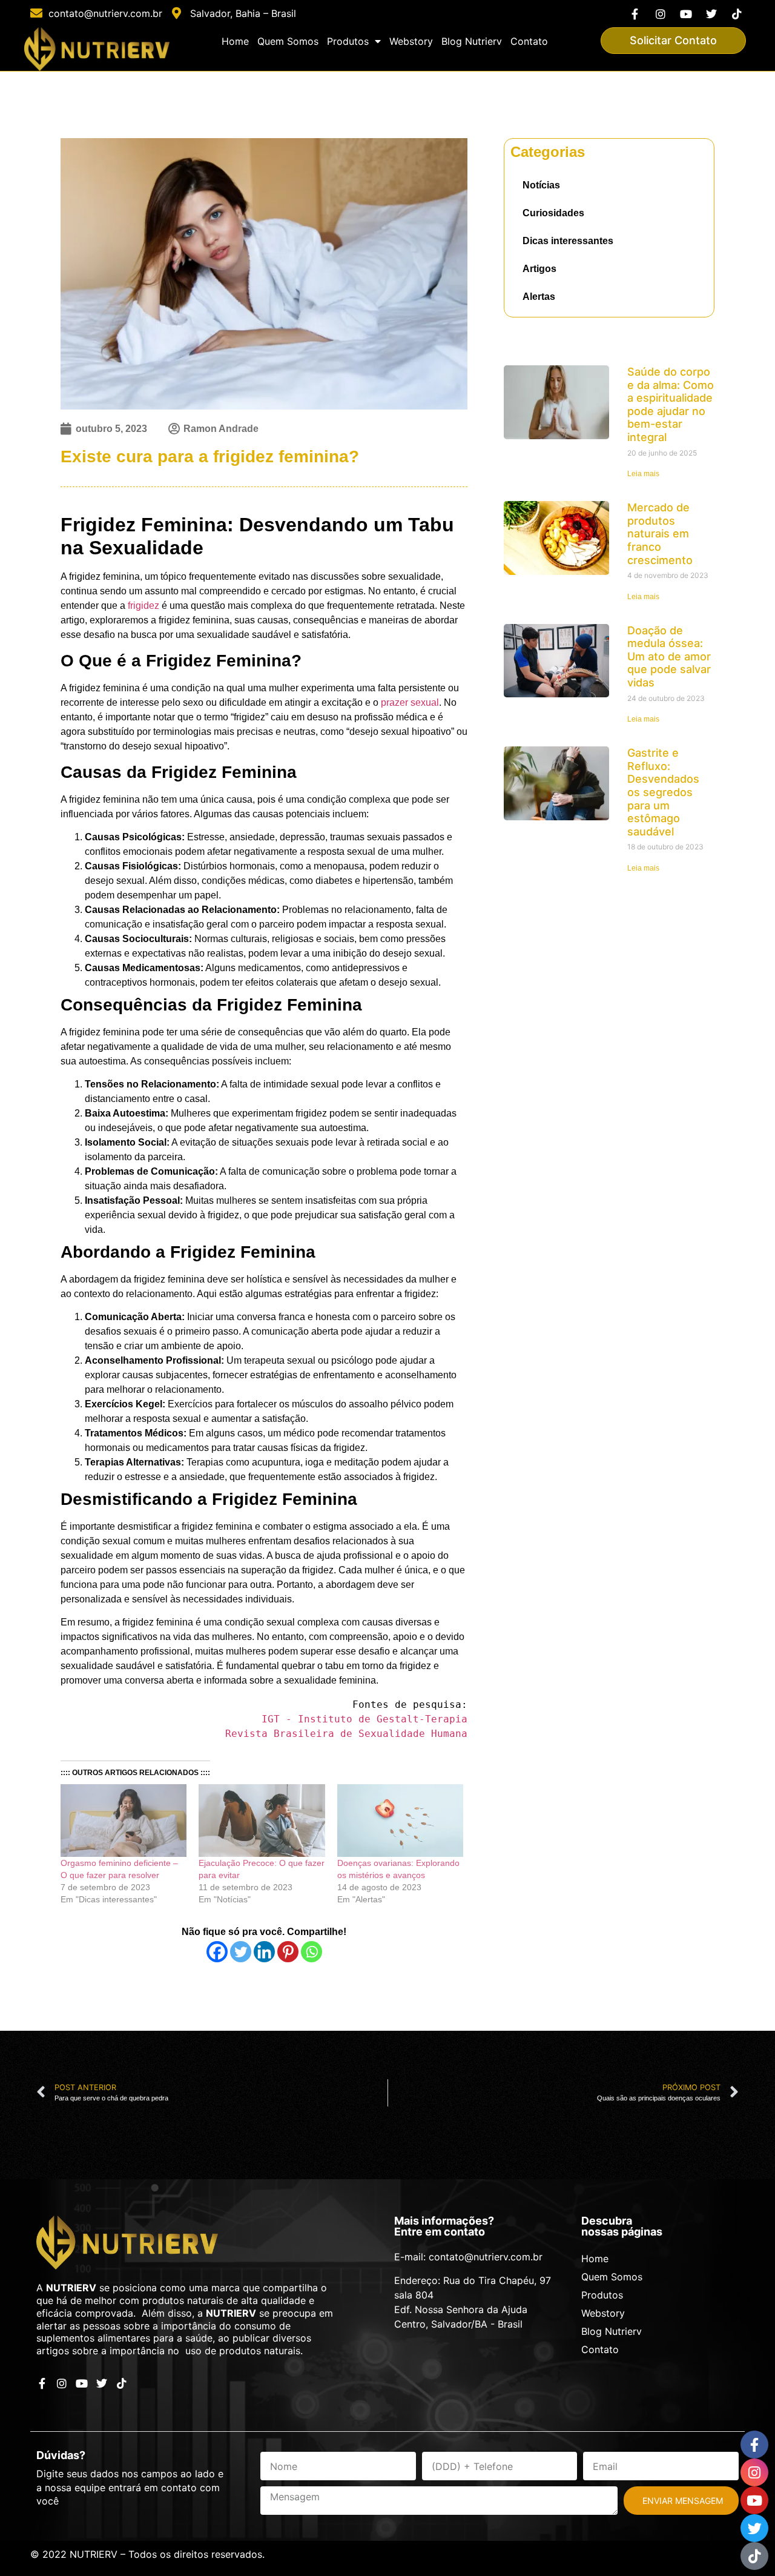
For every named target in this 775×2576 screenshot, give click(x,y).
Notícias (541, 185)
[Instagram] (660, 14)
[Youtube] (686, 14)
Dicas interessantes (568, 241)
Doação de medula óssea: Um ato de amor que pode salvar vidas (669, 656)
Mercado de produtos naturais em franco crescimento (660, 533)
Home (235, 41)
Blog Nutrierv (472, 41)
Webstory (411, 41)
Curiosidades (553, 213)
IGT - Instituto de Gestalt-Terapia (364, 1719)
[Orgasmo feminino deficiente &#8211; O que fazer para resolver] (124, 1820)
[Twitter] (712, 14)
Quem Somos (288, 41)
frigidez (143, 606)
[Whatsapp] (312, 1952)
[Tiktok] (737, 14)
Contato (529, 41)
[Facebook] (217, 1952)
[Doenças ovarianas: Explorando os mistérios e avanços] (400, 1820)
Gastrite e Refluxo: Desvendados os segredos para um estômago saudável (663, 792)
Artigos (539, 269)
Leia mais (643, 474)
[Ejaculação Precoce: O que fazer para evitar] (262, 1820)
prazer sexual (410, 702)
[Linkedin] (264, 1952)
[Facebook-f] (635, 14)
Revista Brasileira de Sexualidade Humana (346, 1734)
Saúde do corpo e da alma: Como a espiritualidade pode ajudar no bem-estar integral (671, 404)
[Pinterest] (288, 1952)
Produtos (348, 41)
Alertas (539, 297)
